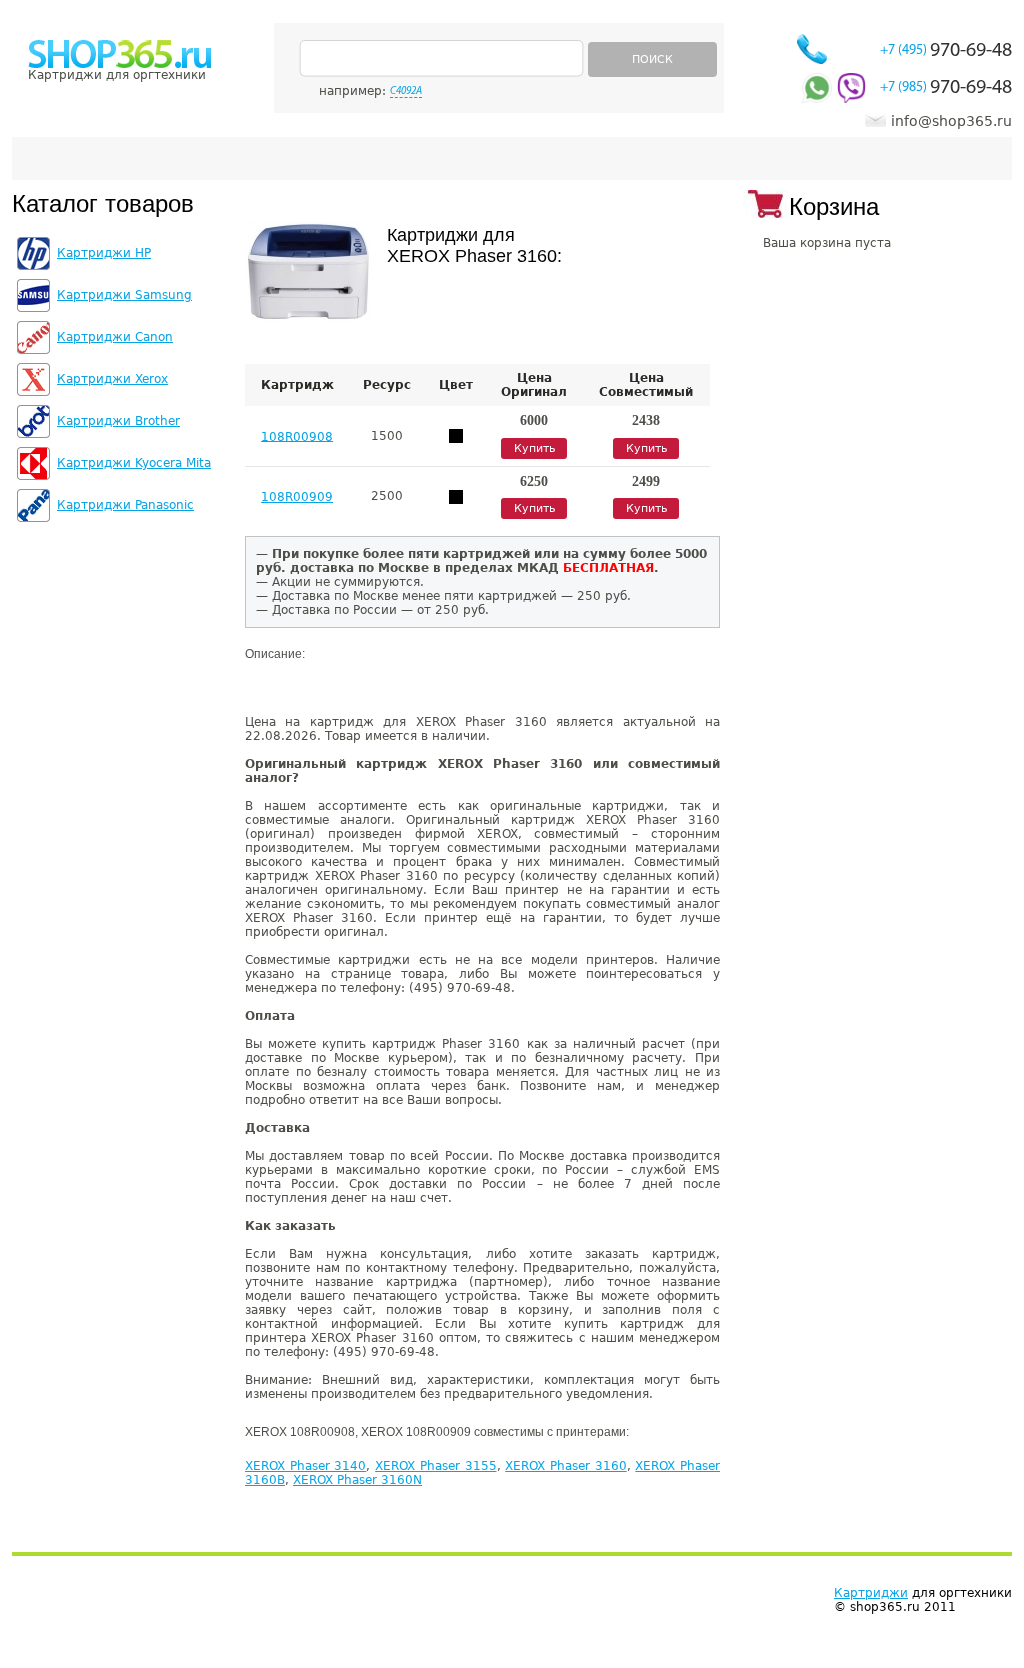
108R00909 (297, 497)
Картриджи (871, 1593)
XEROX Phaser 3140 (305, 1466)
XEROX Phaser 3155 (435, 1466)
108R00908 (297, 436)
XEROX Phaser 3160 (565, 1466)
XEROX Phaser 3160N (357, 1480)
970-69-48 (946, 51)
